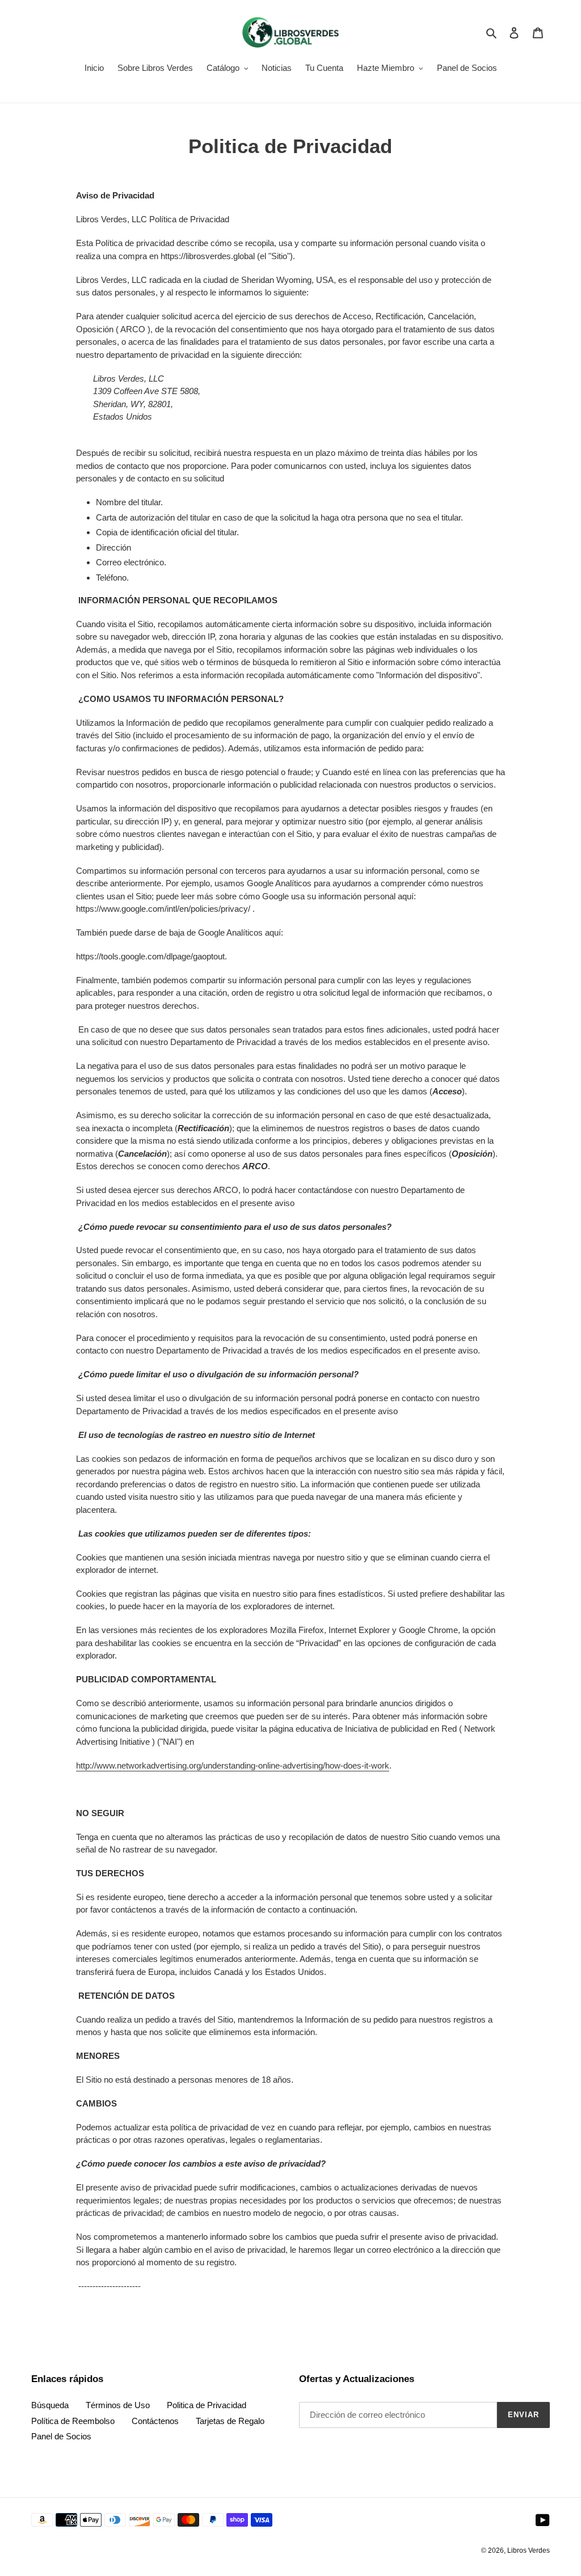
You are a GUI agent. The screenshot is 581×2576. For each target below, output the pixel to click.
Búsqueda (50, 2405)
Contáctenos (155, 2421)
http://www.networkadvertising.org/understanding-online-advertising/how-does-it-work (233, 1765)
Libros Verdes (529, 2550)
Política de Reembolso (73, 2421)
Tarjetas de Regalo (230, 2421)
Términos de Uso (118, 2405)
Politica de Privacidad (207, 2405)
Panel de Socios (61, 2436)
